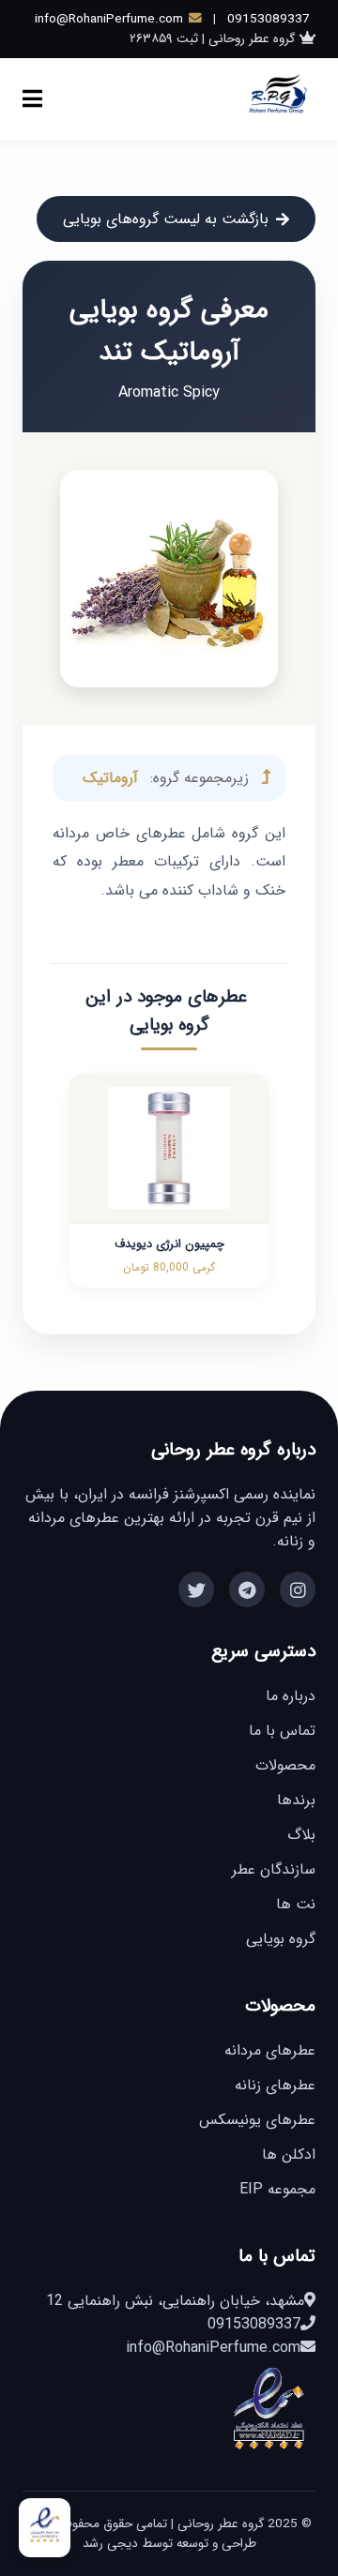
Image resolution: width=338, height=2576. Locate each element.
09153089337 (269, 19)
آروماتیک (110, 778)
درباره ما (291, 1696)
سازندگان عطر (274, 1869)
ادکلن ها (289, 2154)
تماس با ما (282, 1731)
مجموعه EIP (277, 2189)
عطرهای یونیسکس (257, 2120)
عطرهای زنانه (275, 2085)
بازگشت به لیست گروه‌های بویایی (166, 219)
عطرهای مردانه (270, 2050)
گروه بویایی (281, 1939)
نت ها (296, 1904)
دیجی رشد (110, 2544)
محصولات (285, 1765)
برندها (296, 1800)
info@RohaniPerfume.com (109, 19)
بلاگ (301, 1835)
